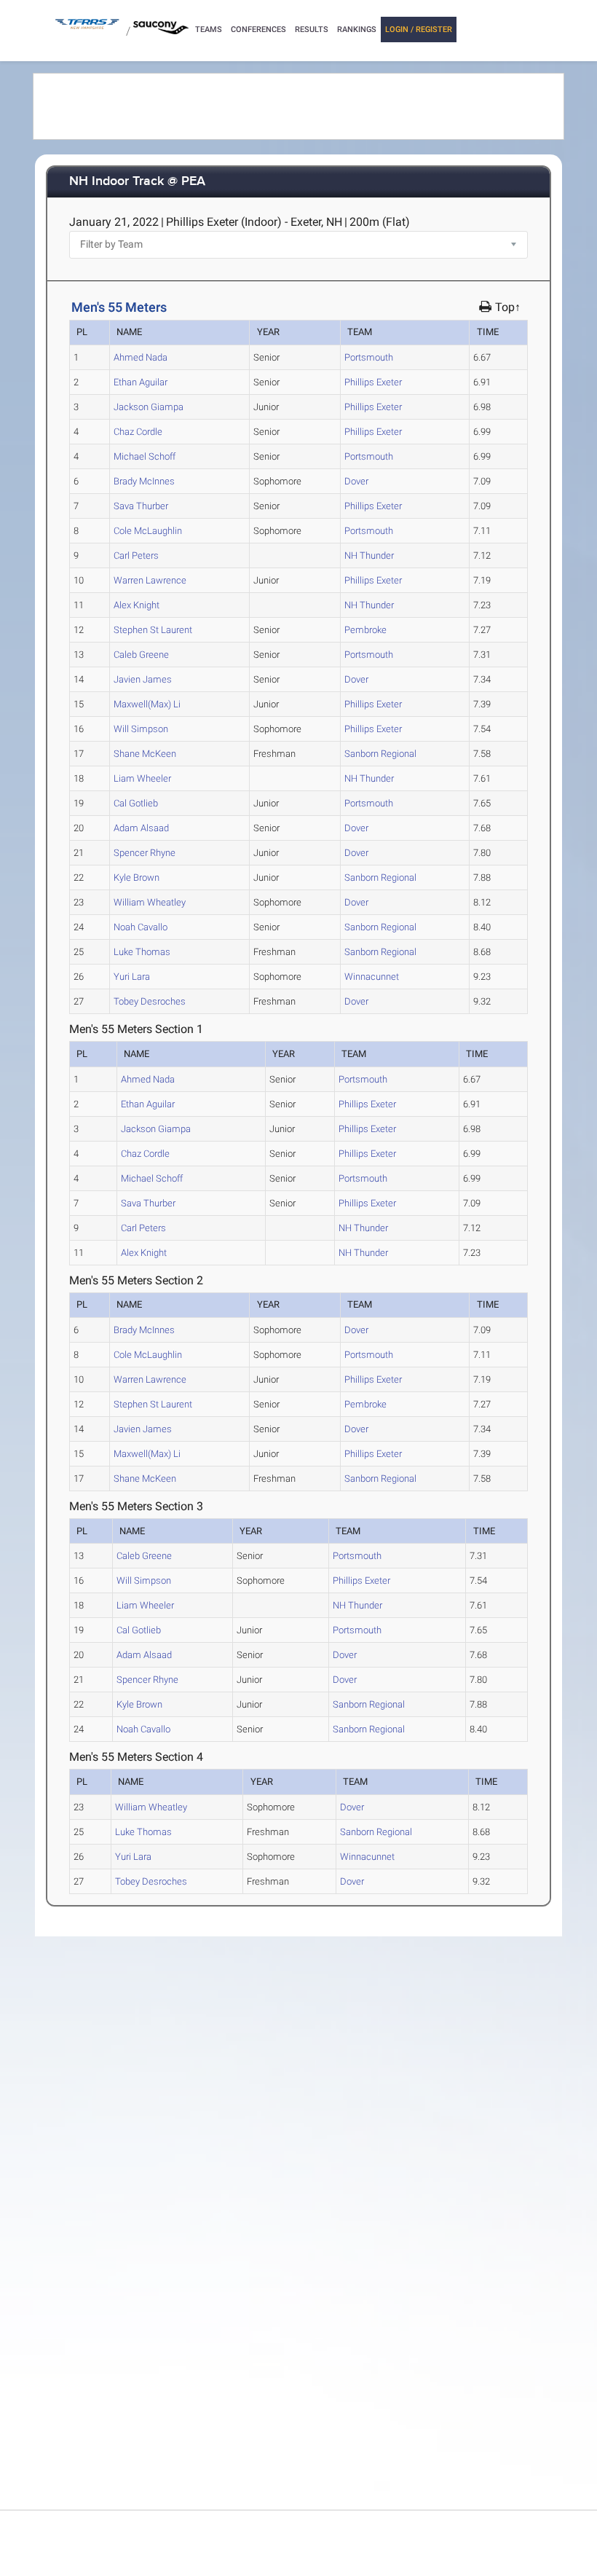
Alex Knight (137, 605)
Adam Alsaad (141, 828)
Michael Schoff (145, 456)
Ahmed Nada (141, 357)
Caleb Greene (141, 655)
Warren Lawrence (150, 580)
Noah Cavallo (141, 927)
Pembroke (365, 630)
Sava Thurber (141, 506)
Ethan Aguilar (141, 382)
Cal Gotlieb (136, 803)
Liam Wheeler (142, 778)
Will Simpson (141, 729)
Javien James (143, 679)
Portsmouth (369, 357)
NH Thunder (369, 555)
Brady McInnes (144, 481)
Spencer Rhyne (145, 853)
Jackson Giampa (149, 407)
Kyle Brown (137, 877)
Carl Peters (136, 555)
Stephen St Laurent (153, 630)
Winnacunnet (372, 977)
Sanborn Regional (380, 754)
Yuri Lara (132, 977)
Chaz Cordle (138, 432)
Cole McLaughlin (148, 531)
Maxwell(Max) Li (147, 704)
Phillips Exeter (373, 382)
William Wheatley (150, 902)
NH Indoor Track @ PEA (137, 182)
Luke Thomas (142, 952)
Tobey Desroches (150, 1001)
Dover (356, 481)
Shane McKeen (145, 754)
